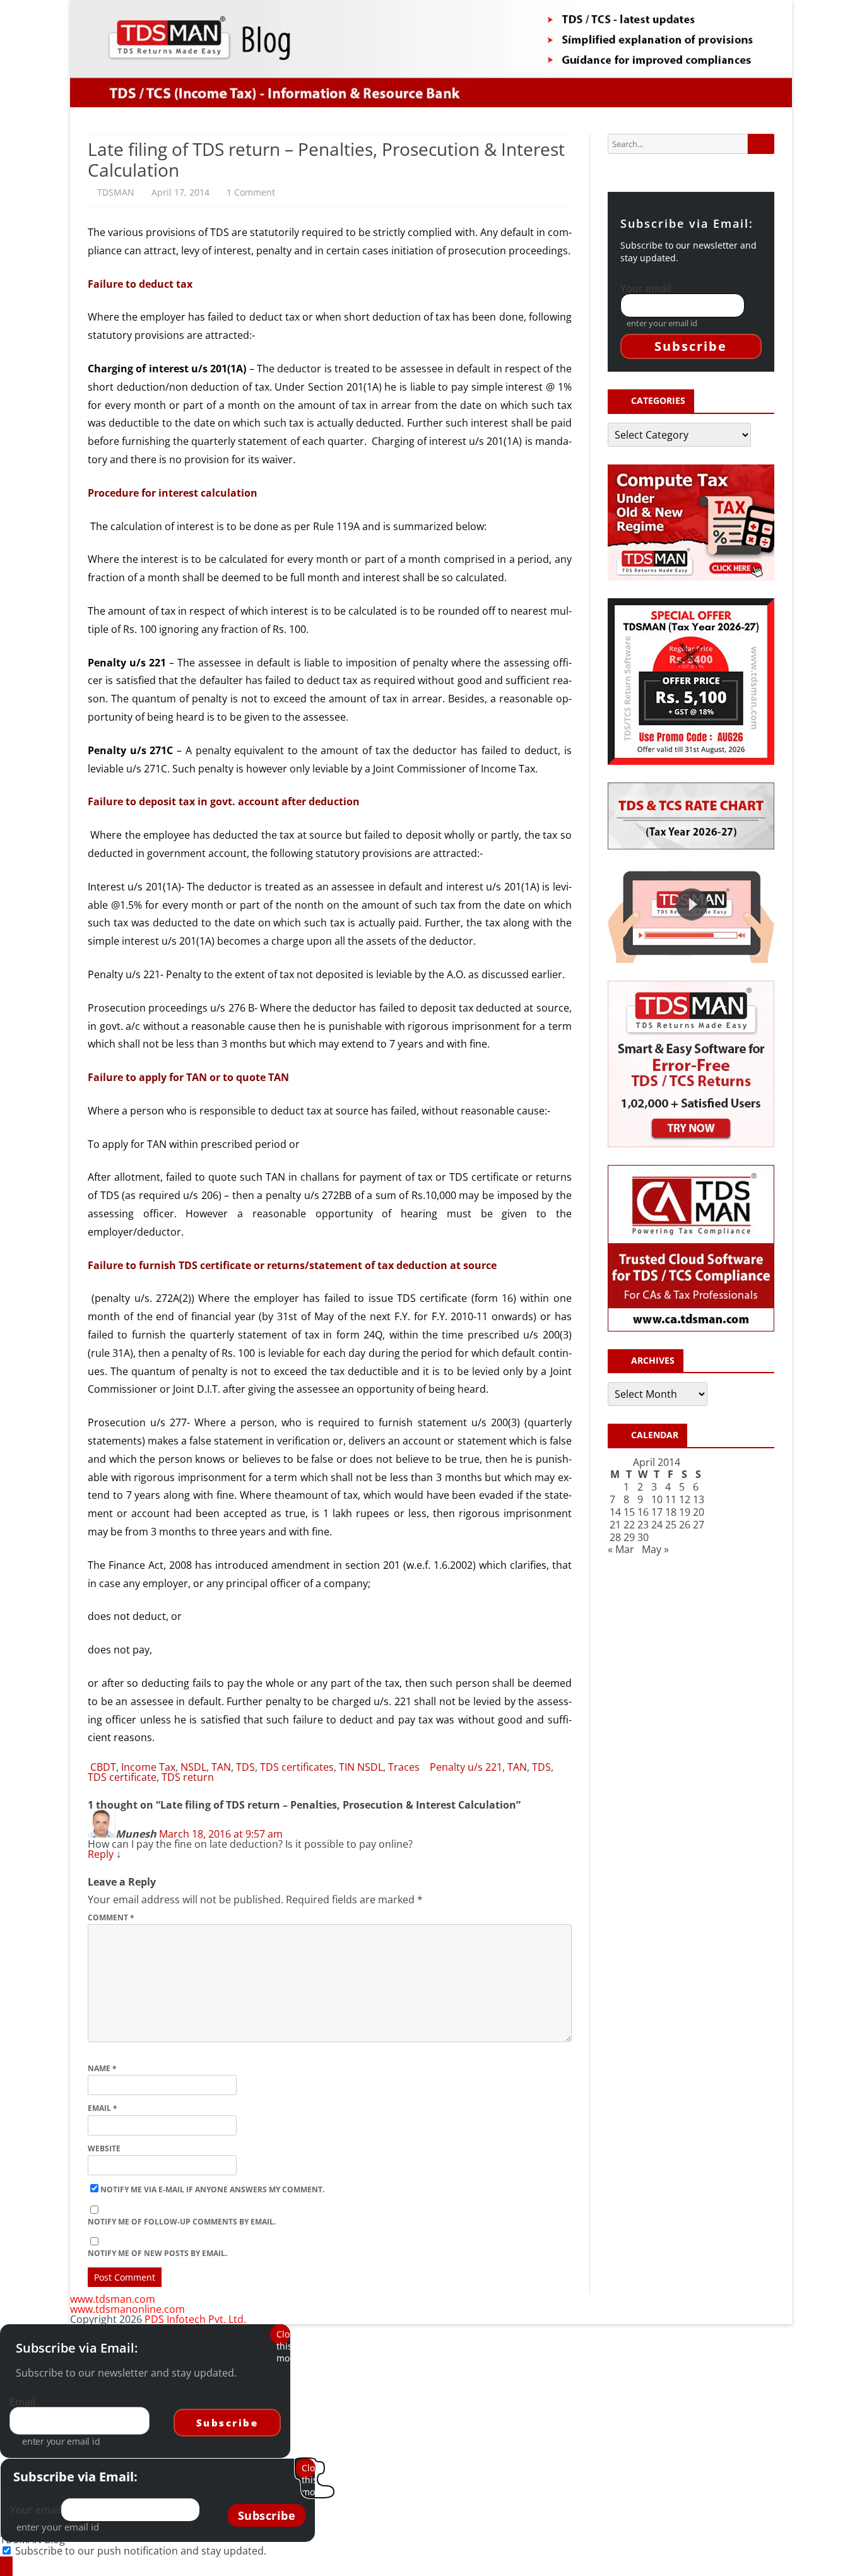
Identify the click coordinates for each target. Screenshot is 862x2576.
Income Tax (148, 1767)
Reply (101, 1854)
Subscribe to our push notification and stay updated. (141, 2551)
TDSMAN (116, 192)
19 (685, 1512)
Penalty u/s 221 (466, 1767)
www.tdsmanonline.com (127, 2309)
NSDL (193, 1767)
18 (671, 1512)
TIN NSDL (361, 1767)
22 (629, 1525)
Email (103, 2108)
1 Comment (251, 192)
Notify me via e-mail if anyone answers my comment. (212, 2189)
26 (685, 1525)
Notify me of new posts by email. (157, 2253)
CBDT (103, 1767)
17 (657, 1512)
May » (655, 1549)
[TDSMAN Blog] (6, 2566)
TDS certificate (122, 1777)
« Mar (621, 1549)
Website (104, 2148)
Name (102, 2068)
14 (615, 1512)
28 (615, 1537)
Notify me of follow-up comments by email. (182, 2222)
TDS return (188, 1777)
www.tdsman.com (113, 2299)
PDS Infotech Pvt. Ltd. (195, 2319)
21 (615, 1525)
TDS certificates (297, 1767)
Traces (404, 1767)
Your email (646, 288)
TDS (245, 1767)
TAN (221, 1767)
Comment (111, 1917)
